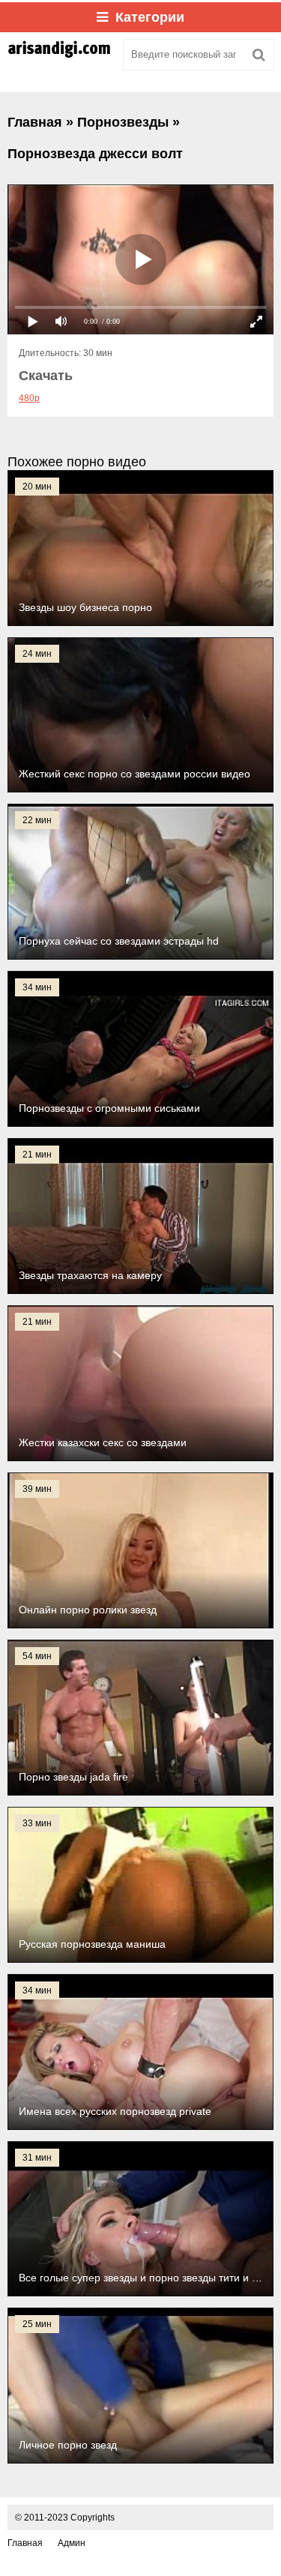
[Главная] (60, 55)
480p (29, 398)
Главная (25, 2543)
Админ (72, 2543)
